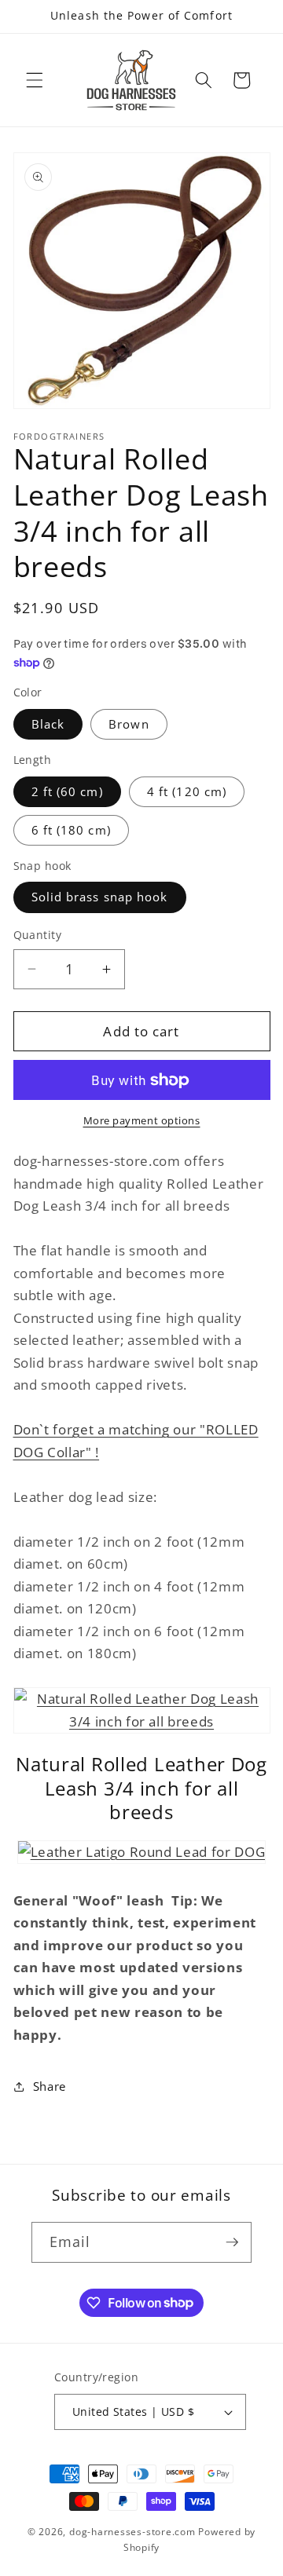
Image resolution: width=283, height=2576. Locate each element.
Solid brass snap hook (100, 897)
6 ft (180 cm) (71, 830)
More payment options (142, 1120)
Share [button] (50, 2086)
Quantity (38, 935)
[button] (35, 80)
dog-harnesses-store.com (132, 2532)
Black (48, 724)
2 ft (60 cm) (67, 792)
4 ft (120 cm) (187, 792)
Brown (129, 724)
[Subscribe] (232, 2242)
